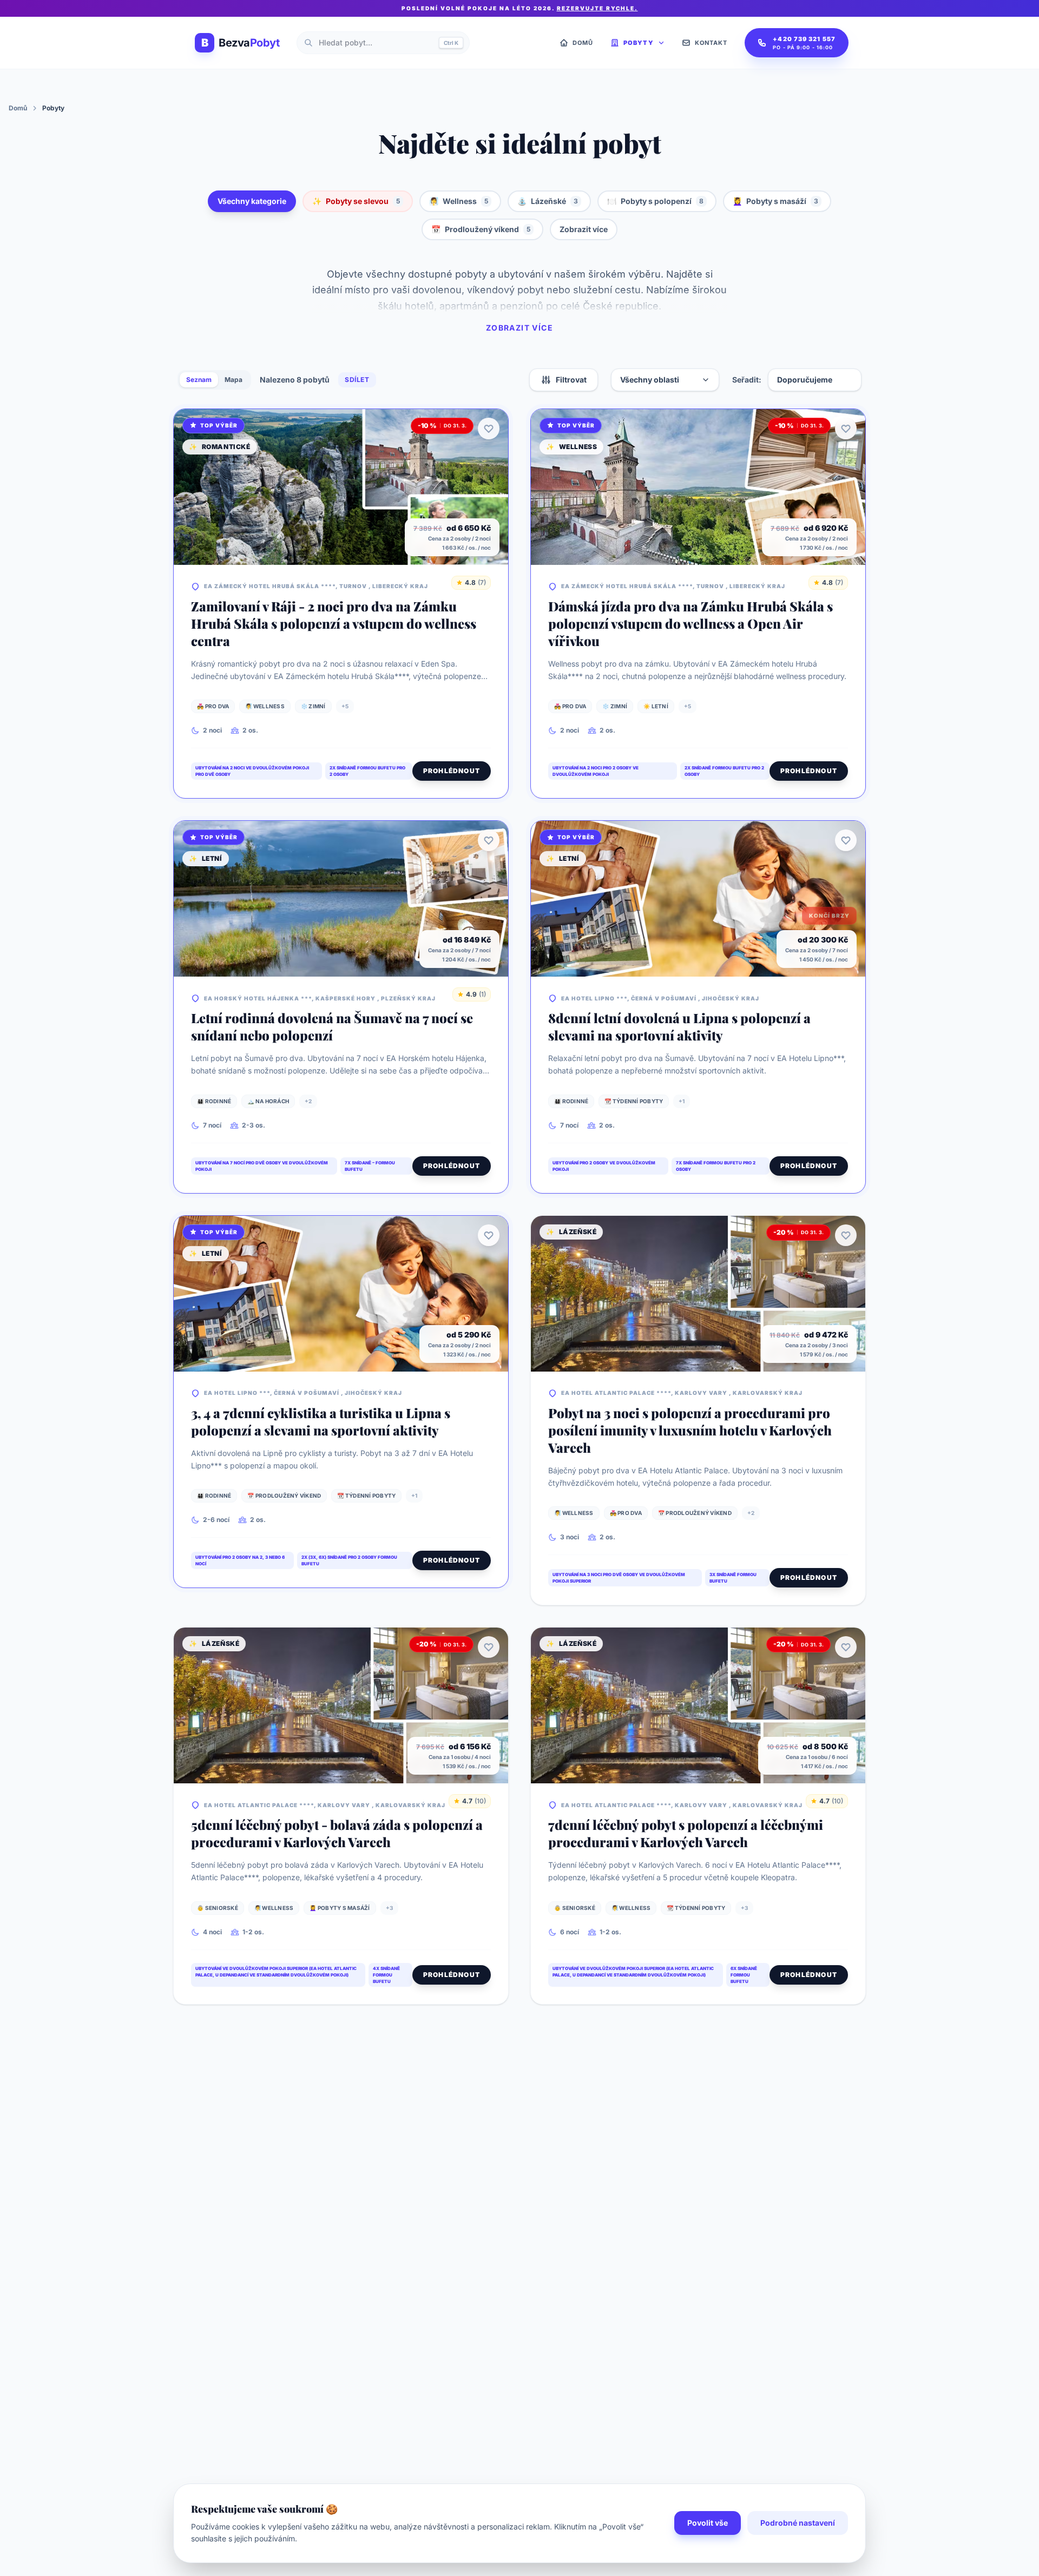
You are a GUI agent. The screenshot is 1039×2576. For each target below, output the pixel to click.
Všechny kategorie (252, 201)
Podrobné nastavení (798, 2523)
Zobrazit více (584, 229)
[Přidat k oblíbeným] (489, 429)
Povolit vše (708, 2523)
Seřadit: (747, 380)
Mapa (234, 380)
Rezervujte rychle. (597, 8)
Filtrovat (571, 380)
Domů (18, 108)
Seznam (199, 380)
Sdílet (357, 380)
